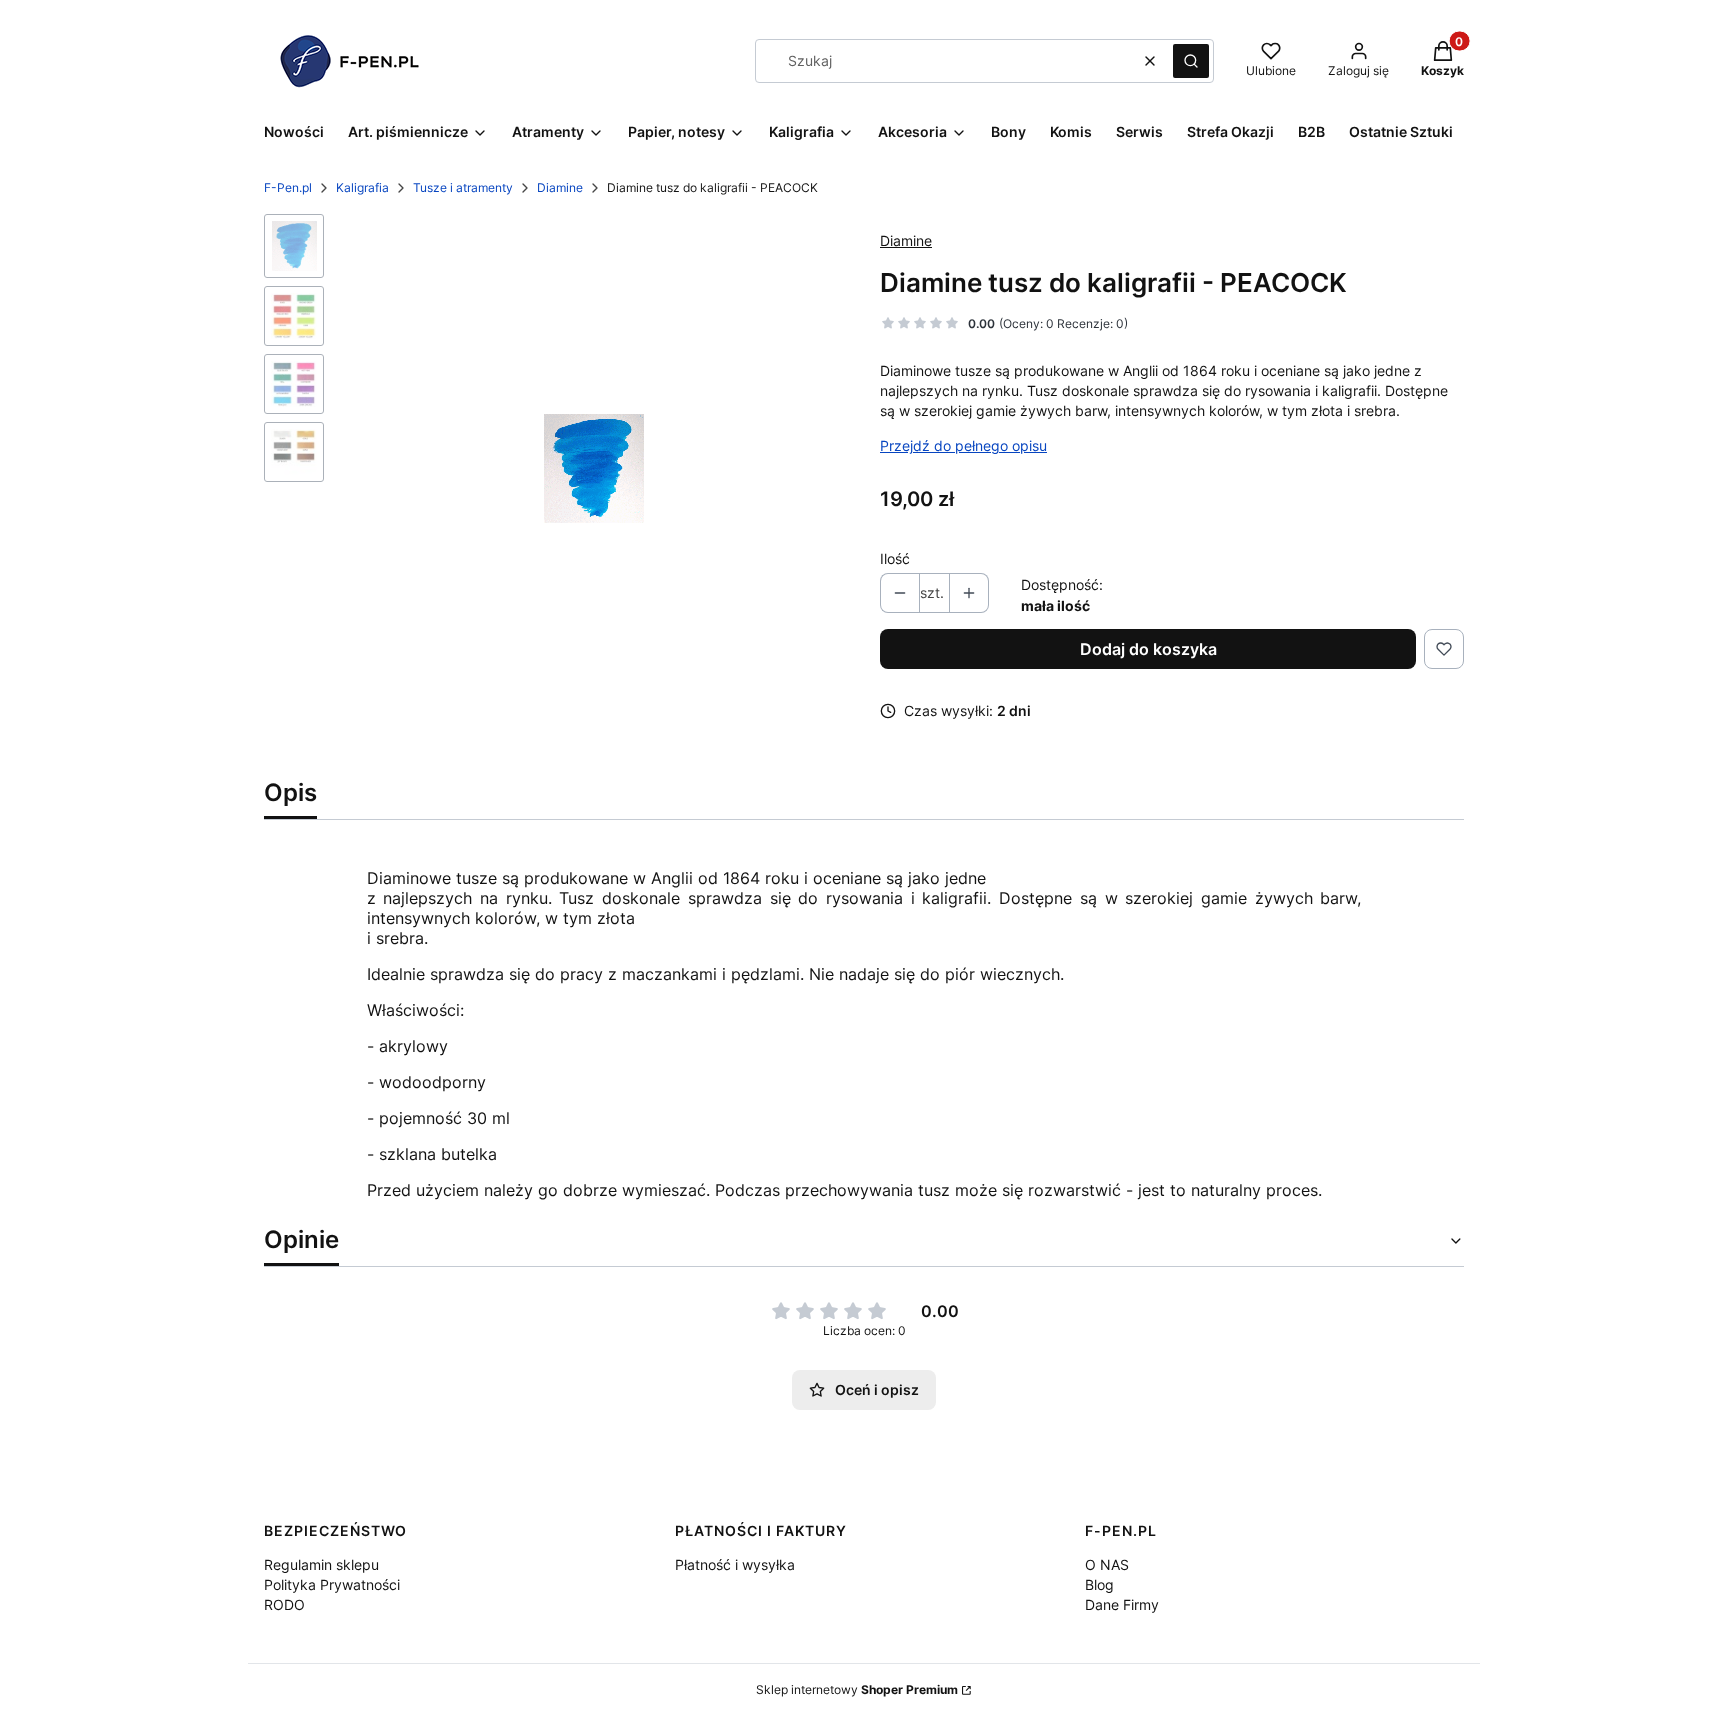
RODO (284, 1604)
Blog (1099, 1584)
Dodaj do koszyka (1148, 649)
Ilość (895, 558)
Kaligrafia (362, 187)
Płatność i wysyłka (735, 1564)
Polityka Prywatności (332, 1584)
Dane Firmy (1122, 1604)
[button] (1191, 61)
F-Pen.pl (288, 187)
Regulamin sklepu (321, 1564)
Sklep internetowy (857, 1689)
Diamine (560, 187)
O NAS (1107, 1564)
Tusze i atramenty (463, 187)
